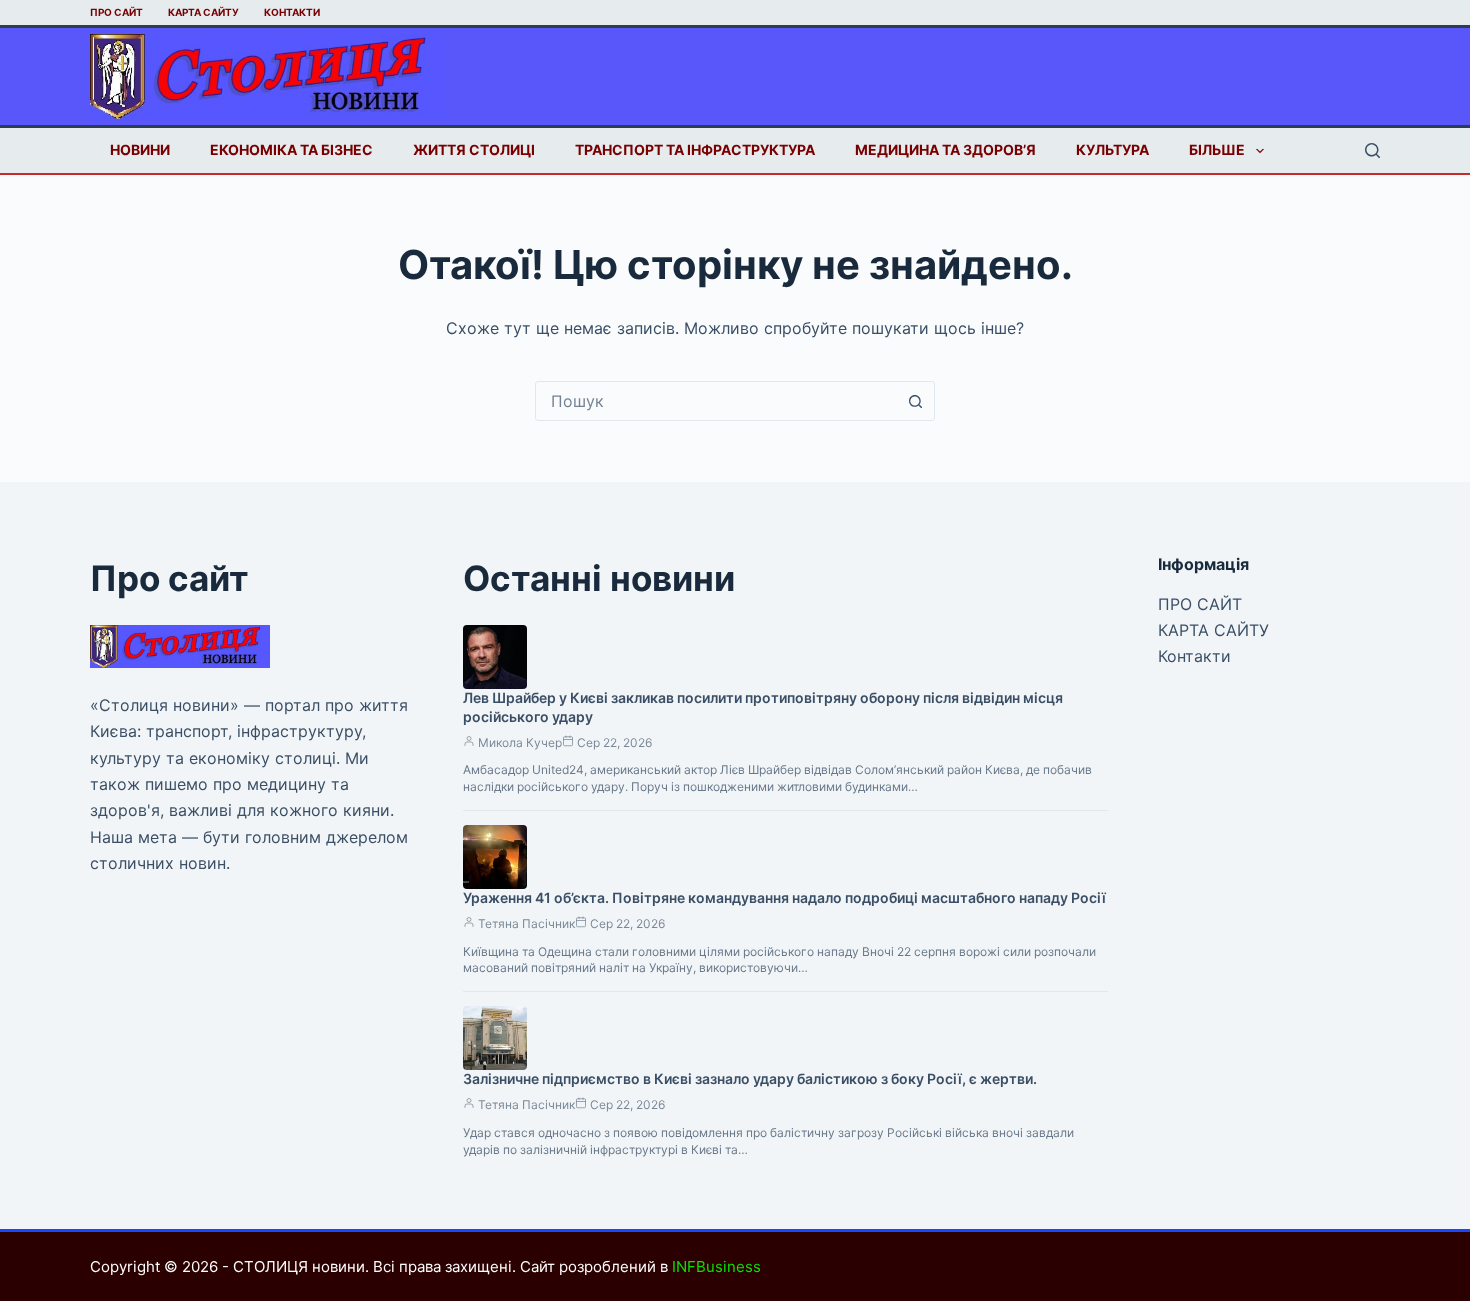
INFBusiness (716, 1266)
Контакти (292, 12)
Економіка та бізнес (291, 149)
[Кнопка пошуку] (915, 401)
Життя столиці (474, 149)
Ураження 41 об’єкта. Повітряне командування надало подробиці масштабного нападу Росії (784, 897)
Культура (1112, 149)
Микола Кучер (520, 742)
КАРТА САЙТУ (203, 12)
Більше (1217, 149)
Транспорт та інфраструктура (695, 149)
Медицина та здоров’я (945, 149)
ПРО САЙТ (116, 12)
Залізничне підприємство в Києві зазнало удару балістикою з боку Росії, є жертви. (750, 1078)
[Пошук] (1372, 150)
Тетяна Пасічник (526, 923)
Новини (140, 149)
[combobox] (716, 401)
